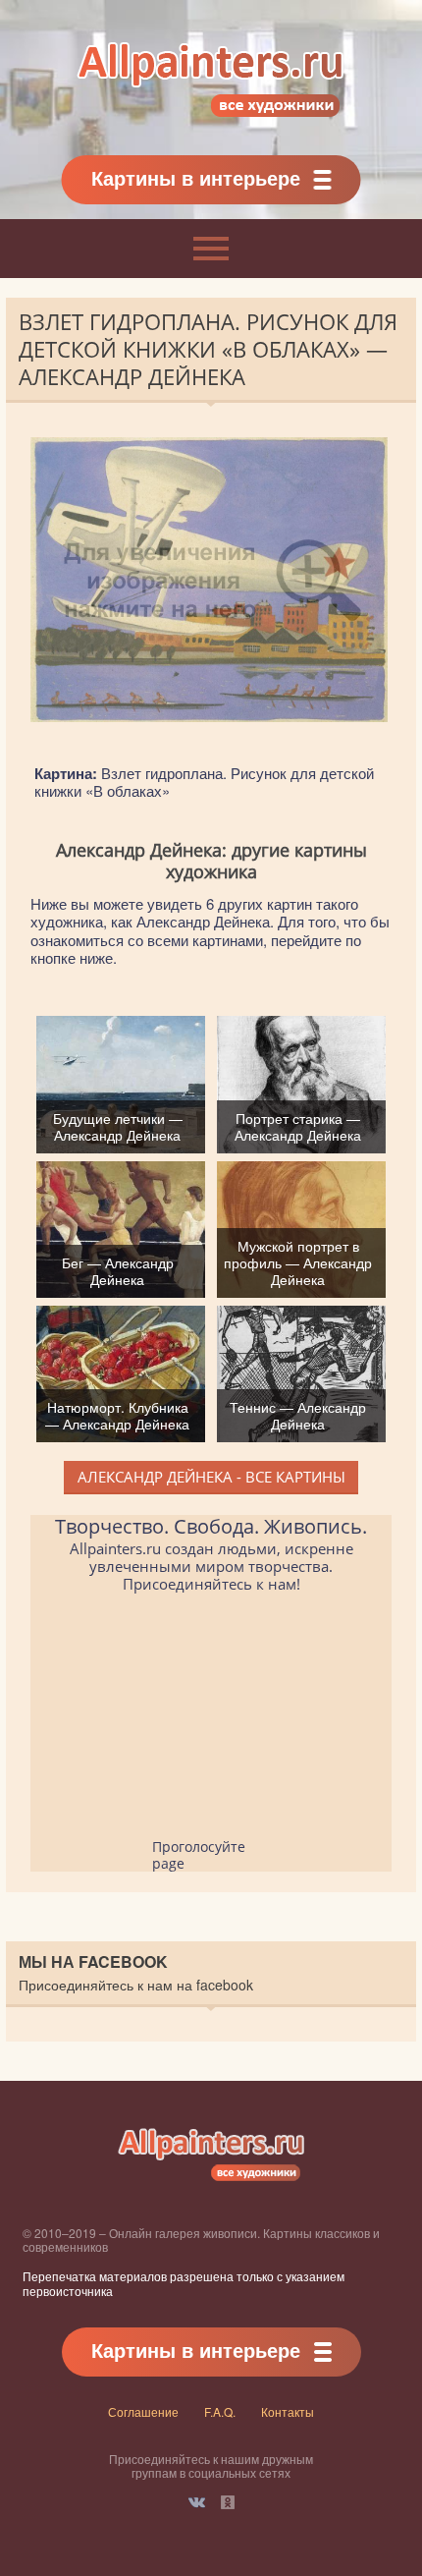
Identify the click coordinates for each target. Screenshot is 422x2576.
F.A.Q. (220, 2411)
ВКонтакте (197, 2502)
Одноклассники (228, 2502)
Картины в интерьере (196, 177)
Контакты (288, 2411)
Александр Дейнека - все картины (211, 1477)
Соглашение (143, 2411)
